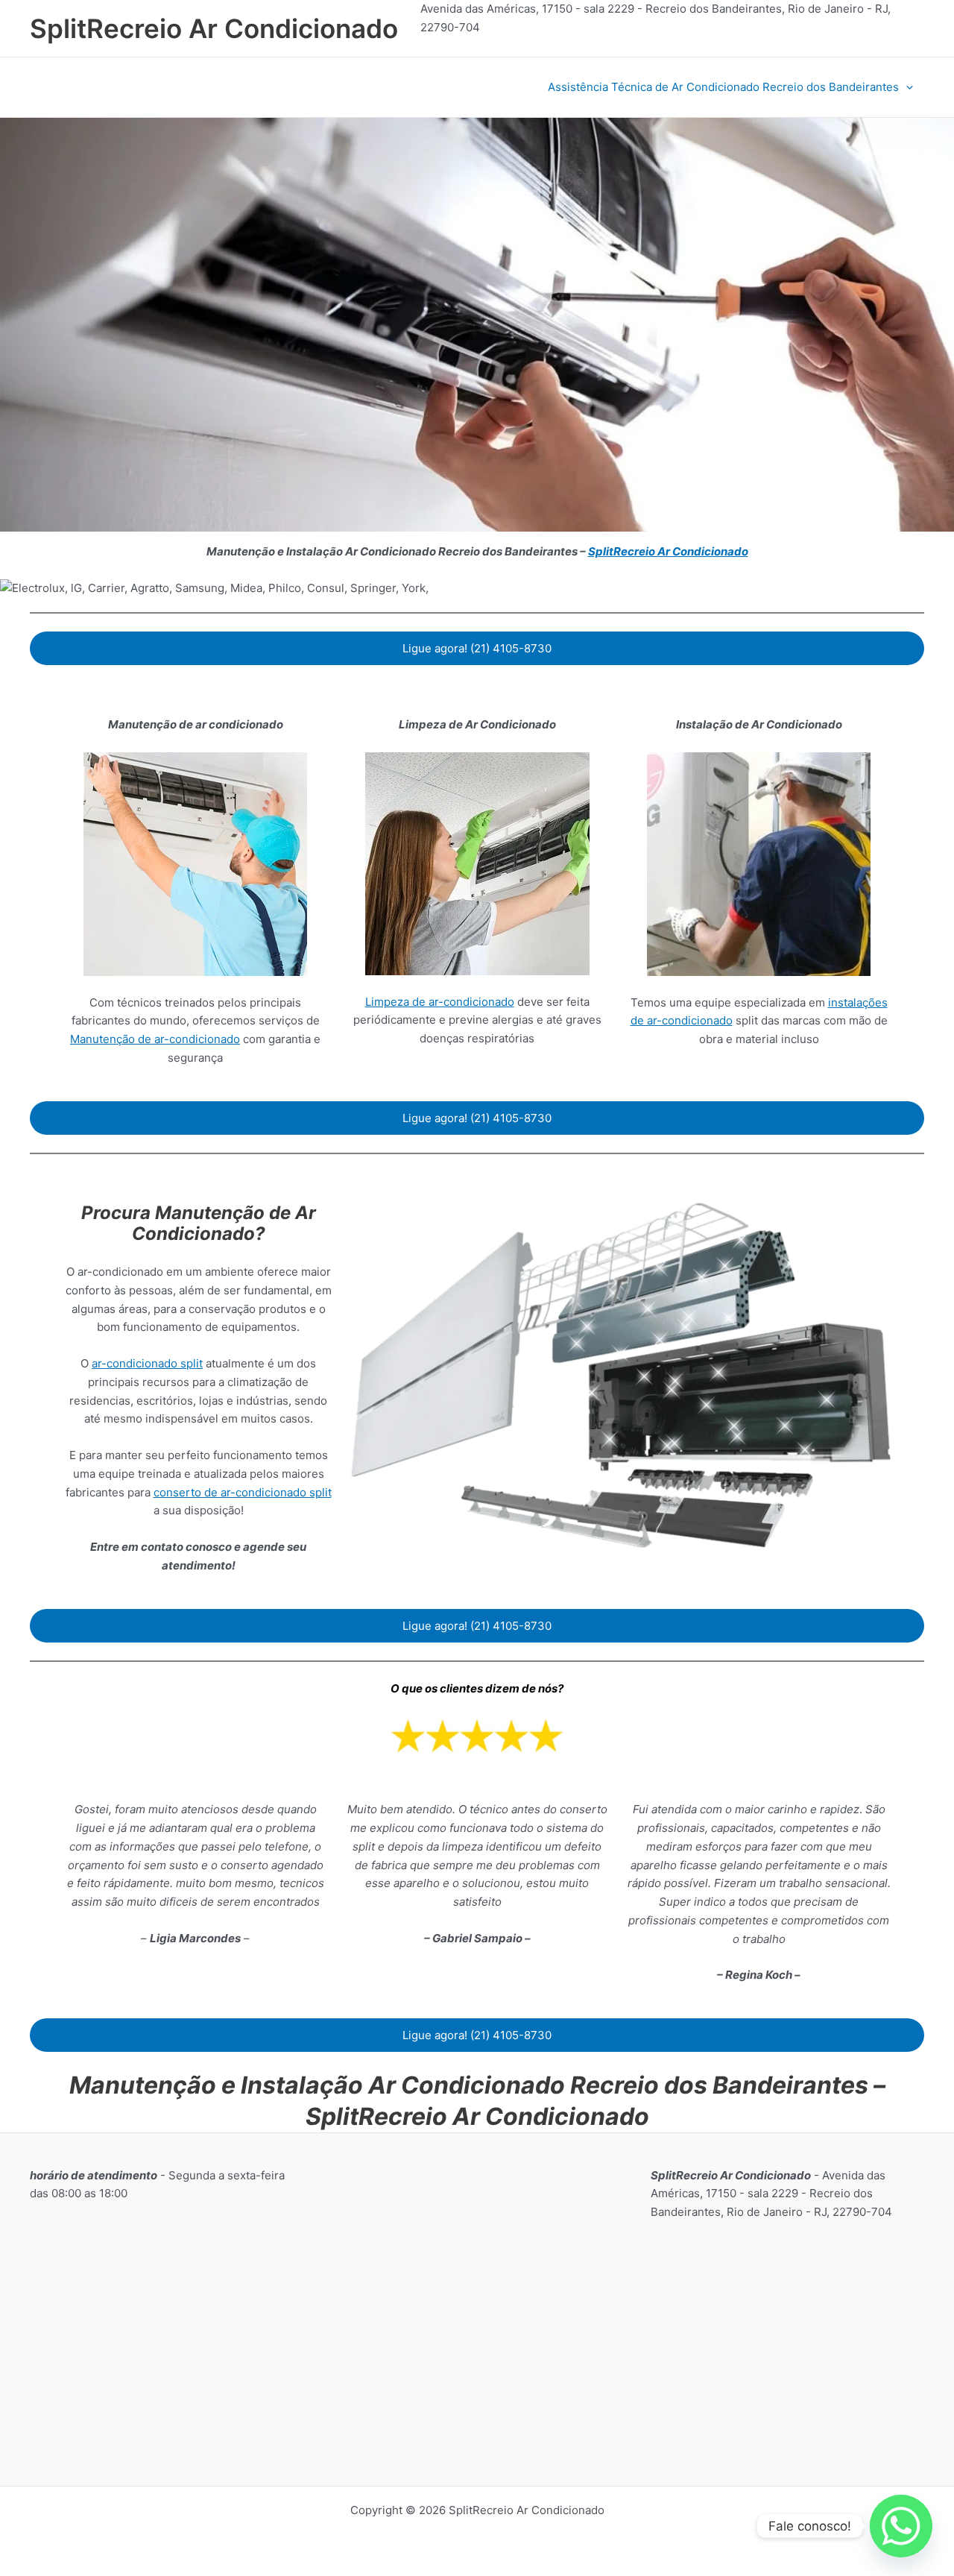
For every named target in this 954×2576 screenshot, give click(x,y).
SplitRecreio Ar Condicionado (214, 28)
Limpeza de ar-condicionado (440, 1002)
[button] (906, 87)
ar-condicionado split (147, 1363)
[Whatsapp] (901, 2526)
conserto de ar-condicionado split (243, 1492)
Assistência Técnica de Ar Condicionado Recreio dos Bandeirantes (723, 87)
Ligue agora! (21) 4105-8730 (477, 648)
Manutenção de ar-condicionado (155, 1039)
